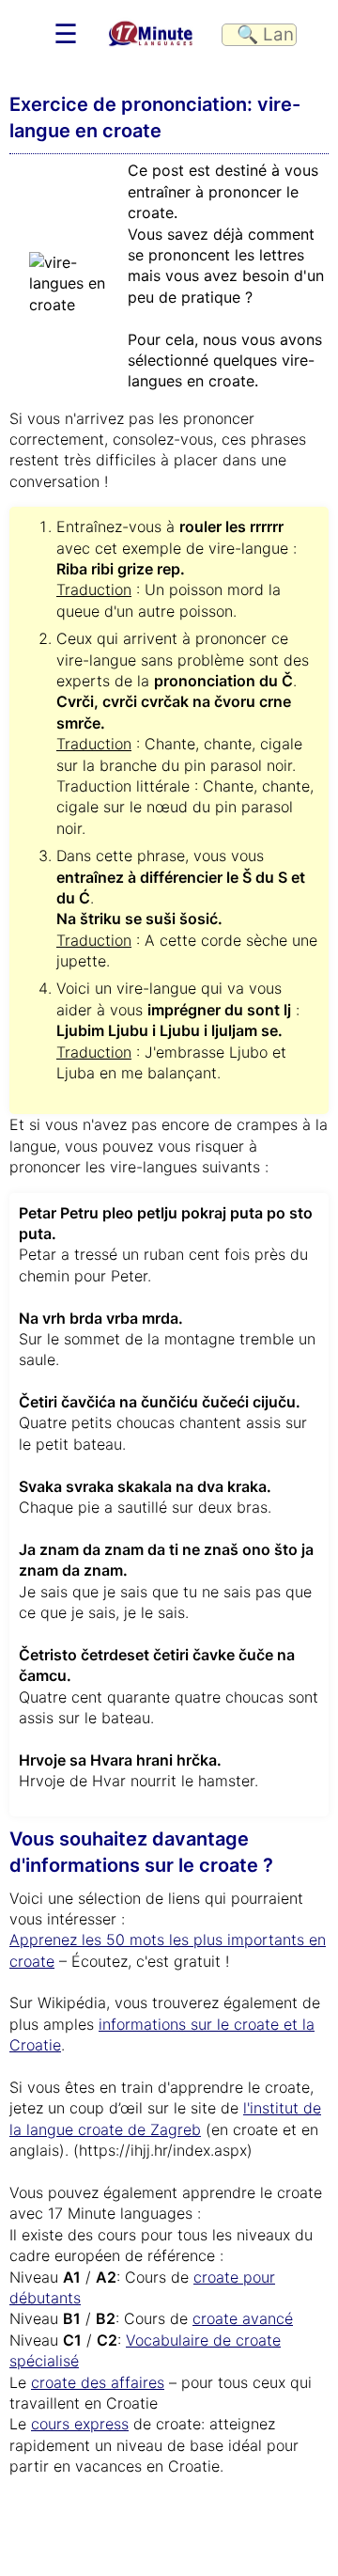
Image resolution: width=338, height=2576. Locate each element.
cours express (80, 2424)
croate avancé (243, 2318)
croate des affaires (98, 2382)
